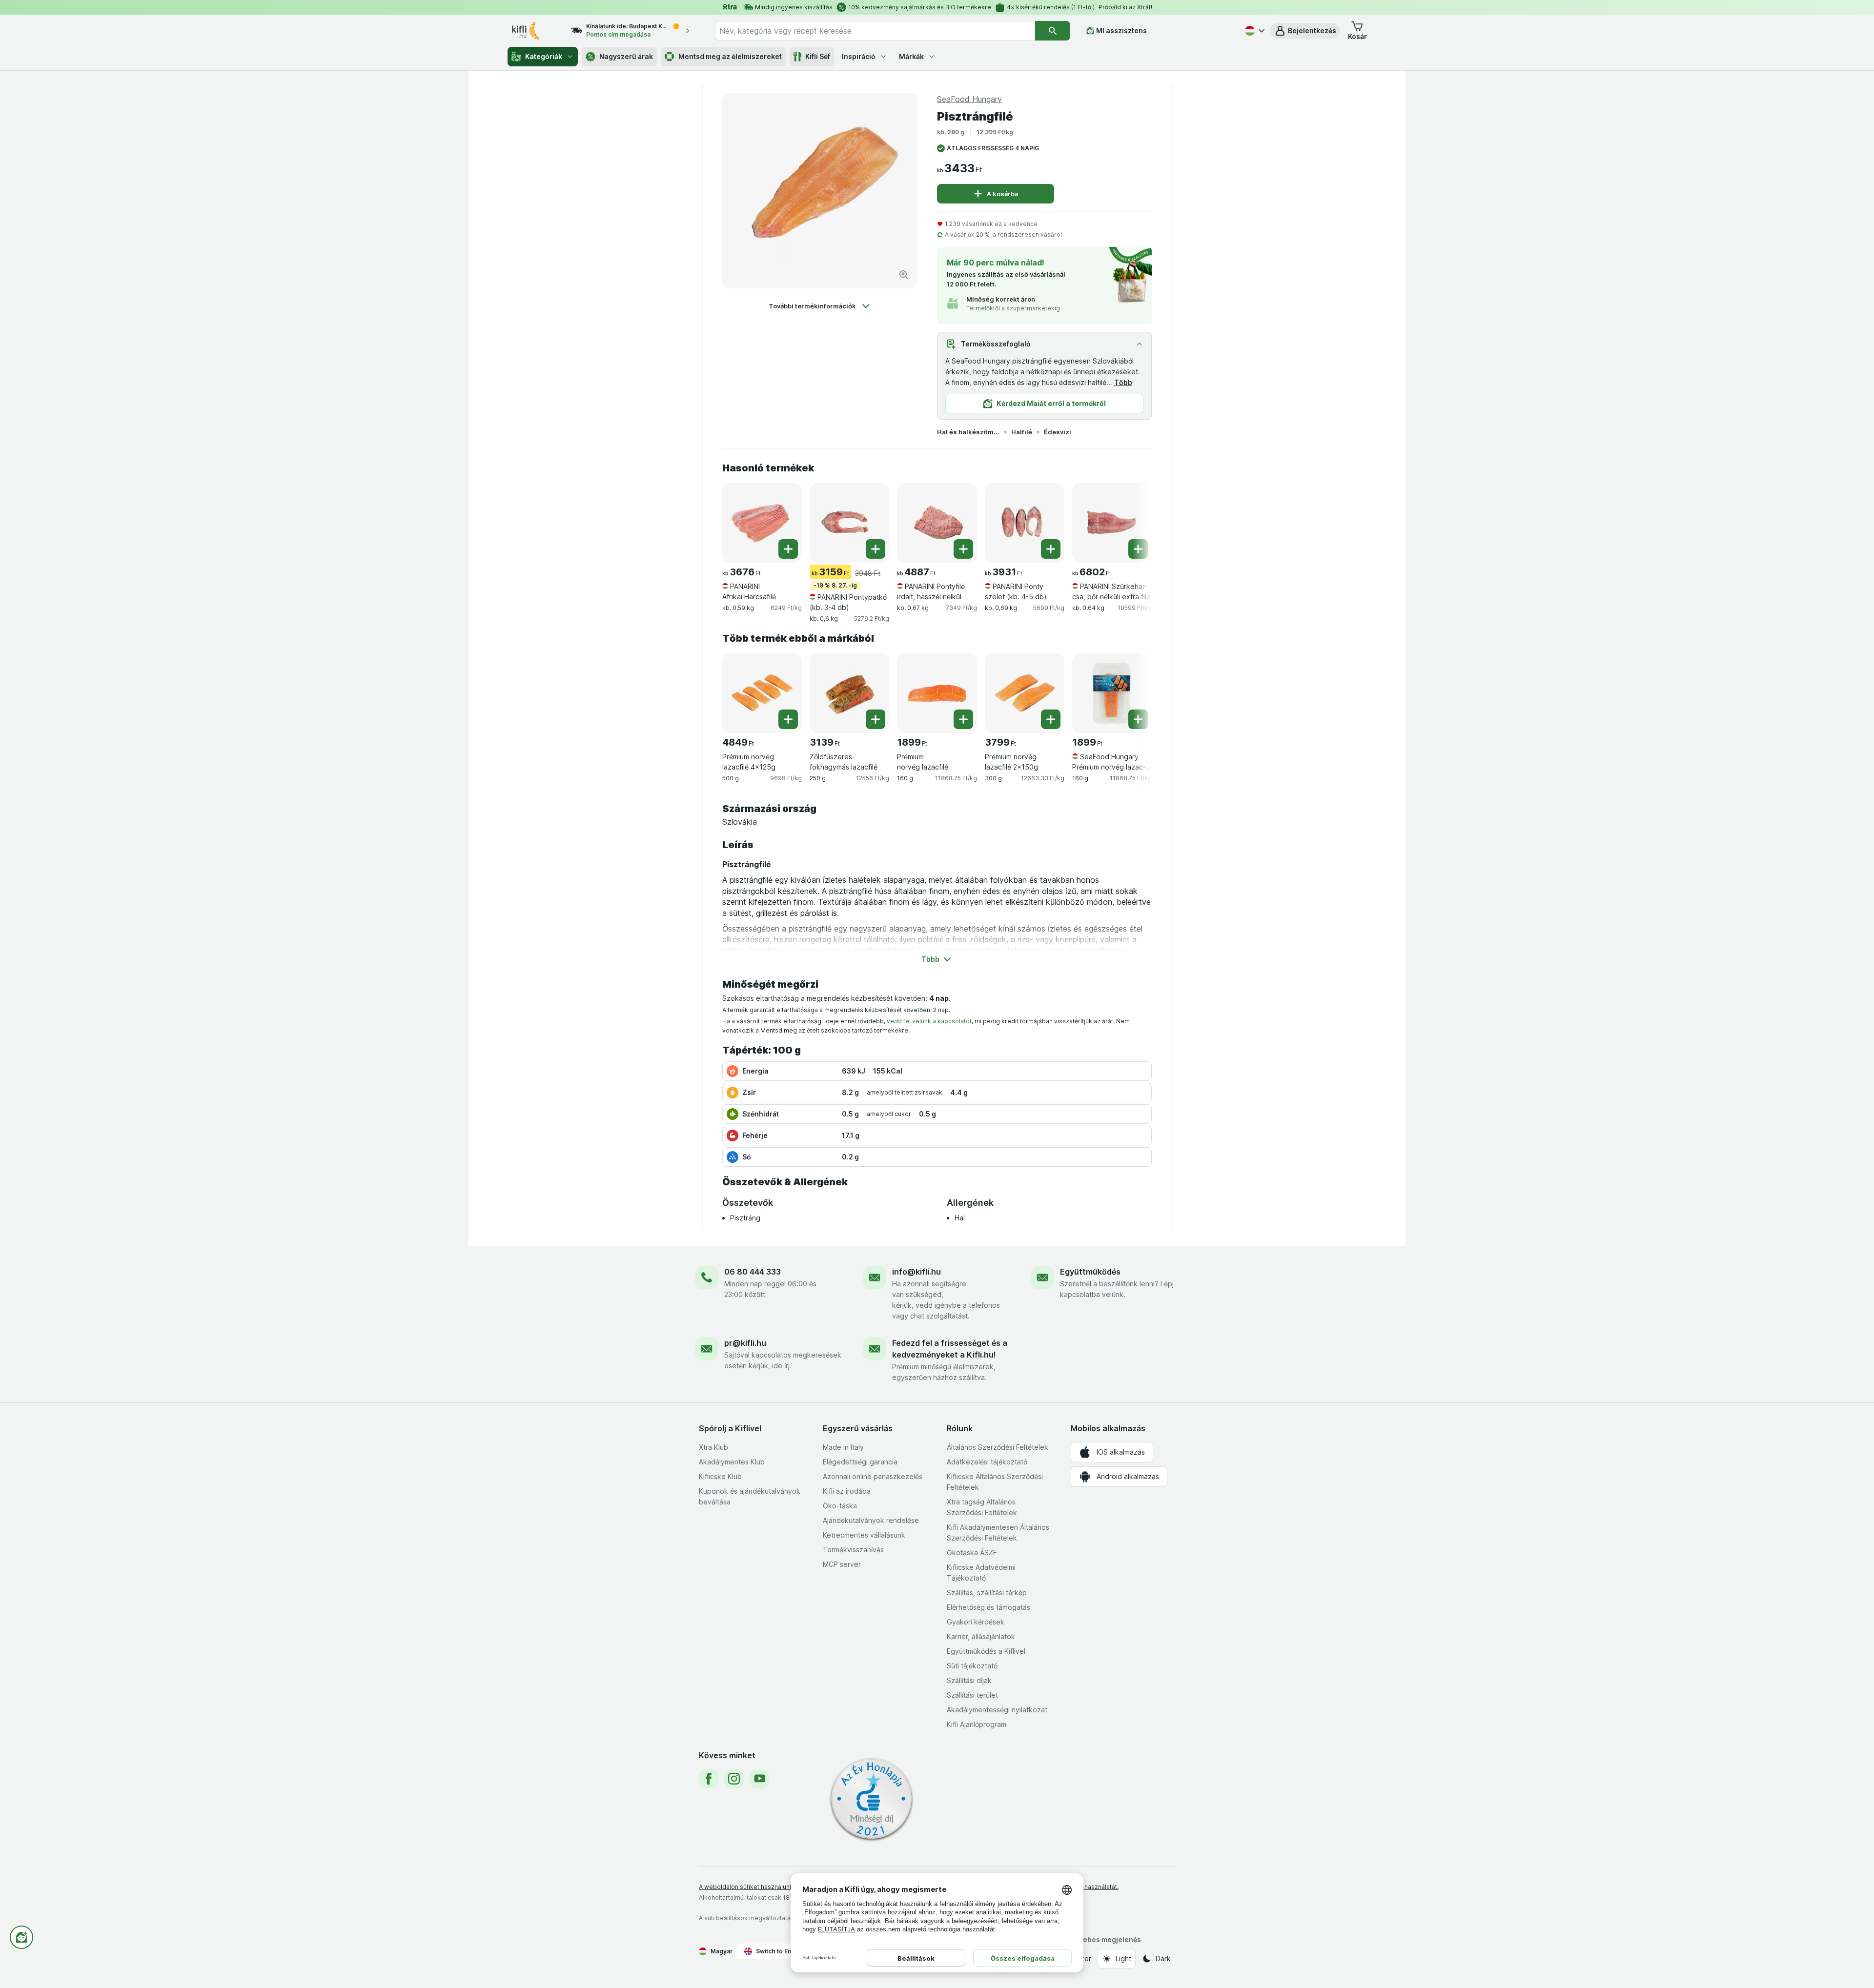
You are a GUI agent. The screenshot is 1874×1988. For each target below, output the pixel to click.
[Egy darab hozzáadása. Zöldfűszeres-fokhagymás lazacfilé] (876, 719)
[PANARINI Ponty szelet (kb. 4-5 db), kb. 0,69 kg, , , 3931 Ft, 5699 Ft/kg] (1025, 523)
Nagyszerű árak (626, 56)
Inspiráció (859, 56)
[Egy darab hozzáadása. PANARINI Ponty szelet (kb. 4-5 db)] (1051, 549)
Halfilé (1022, 432)
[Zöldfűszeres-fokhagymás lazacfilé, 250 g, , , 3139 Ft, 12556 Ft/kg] (849, 693)
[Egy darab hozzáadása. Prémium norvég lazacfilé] (963, 719)
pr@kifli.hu (745, 1343)
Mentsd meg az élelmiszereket (730, 56)
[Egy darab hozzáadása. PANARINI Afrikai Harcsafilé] (788, 549)
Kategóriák (544, 56)
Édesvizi (1058, 432)
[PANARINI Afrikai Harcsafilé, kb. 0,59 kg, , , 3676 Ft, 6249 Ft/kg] (762, 523)
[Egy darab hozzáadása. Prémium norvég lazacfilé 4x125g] (788, 719)
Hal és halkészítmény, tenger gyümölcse (968, 432)
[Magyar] (1254, 31)
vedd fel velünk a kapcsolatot (929, 1021)
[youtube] (759, 1779)
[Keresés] (1053, 31)
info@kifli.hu (917, 1272)
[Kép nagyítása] (904, 275)
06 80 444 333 (753, 1272)
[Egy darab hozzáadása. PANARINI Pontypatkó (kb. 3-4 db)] (876, 549)
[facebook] (709, 1779)
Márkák (911, 56)
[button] (1305, 31)
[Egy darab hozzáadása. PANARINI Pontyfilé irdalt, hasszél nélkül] (963, 549)
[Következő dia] (1132, 522)
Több (1123, 382)
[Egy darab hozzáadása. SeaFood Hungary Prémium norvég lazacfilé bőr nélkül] (1138, 719)
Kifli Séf (818, 56)
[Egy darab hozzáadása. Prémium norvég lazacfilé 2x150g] (1051, 719)
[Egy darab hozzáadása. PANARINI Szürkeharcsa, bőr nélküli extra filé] (1138, 549)
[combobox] (875, 31)
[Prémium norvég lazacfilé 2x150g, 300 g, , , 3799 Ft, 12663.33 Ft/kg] (1025, 693)
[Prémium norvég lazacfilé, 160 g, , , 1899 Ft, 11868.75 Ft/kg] (937, 693)
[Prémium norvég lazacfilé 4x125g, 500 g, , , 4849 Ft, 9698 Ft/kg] (762, 693)
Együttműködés (1090, 1272)
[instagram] (734, 1779)
